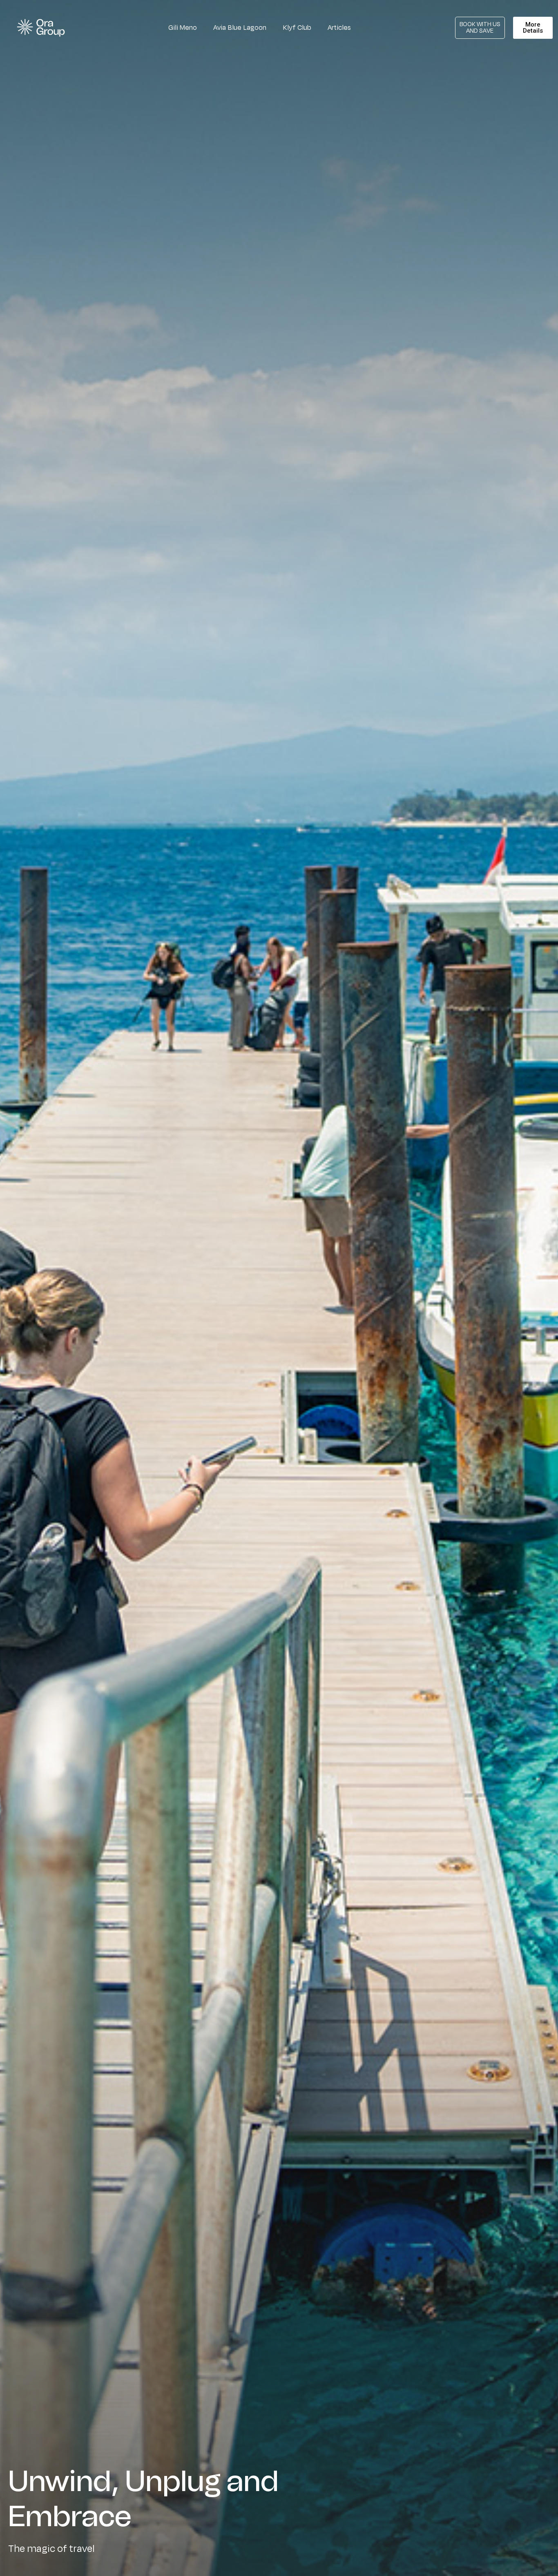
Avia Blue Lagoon (240, 28)
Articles (339, 28)
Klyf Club (297, 28)
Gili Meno (183, 28)
